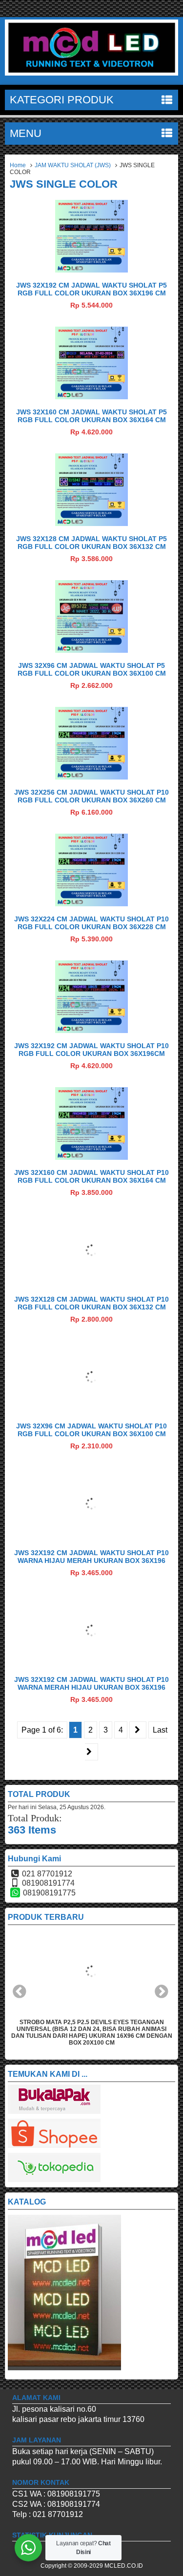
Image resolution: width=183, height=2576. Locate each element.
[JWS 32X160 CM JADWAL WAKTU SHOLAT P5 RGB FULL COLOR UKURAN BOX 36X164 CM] (91, 397)
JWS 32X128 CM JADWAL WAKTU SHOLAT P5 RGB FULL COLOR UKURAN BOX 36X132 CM (91, 543)
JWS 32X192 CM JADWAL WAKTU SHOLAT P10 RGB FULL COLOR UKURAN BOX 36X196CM (91, 1050)
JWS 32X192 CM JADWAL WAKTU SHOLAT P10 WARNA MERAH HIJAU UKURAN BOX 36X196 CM (91, 1687)
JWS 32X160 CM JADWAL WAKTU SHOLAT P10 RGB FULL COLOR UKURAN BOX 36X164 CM (91, 1176)
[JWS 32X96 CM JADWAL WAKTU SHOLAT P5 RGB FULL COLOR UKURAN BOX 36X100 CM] (91, 650)
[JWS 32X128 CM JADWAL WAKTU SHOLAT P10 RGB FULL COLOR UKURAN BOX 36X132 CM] (91, 1284)
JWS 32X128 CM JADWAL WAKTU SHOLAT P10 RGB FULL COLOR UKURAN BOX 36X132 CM (91, 1303)
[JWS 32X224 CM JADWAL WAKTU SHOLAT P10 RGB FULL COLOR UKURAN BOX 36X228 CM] (91, 904)
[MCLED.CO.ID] (91, 73)
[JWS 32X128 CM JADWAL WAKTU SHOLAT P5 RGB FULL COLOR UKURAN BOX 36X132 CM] (91, 523)
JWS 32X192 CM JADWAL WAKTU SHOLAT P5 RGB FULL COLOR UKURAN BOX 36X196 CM (91, 289)
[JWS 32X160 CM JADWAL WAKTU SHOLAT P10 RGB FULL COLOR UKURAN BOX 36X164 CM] (91, 1157)
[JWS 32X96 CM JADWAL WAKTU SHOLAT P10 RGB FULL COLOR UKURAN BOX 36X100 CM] (91, 1411)
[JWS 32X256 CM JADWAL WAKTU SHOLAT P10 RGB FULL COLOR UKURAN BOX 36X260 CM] (91, 777)
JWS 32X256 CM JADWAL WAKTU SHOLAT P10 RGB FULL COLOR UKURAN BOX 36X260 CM (91, 796)
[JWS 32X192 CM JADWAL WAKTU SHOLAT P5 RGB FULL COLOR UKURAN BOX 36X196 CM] (91, 270)
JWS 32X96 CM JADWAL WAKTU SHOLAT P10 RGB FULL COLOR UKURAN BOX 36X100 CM (91, 1430)
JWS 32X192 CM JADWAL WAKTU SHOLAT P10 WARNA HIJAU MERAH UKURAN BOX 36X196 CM (91, 1561)
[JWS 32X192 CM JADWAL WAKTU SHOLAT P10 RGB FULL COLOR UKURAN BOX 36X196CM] (91, 1030)
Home (18, 165)
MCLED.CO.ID (124, 2566)
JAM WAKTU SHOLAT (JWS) (73, 165)
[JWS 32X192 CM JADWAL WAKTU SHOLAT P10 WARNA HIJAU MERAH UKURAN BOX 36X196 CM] (91, 1537)
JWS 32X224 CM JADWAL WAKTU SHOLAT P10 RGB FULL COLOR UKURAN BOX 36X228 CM (91, 923)
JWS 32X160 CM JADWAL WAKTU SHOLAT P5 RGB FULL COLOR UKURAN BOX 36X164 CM (91, 416)
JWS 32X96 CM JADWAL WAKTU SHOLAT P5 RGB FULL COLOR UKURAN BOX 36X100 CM (92, 669)
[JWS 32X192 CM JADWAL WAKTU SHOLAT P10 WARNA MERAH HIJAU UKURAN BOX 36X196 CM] (91, 1664)
